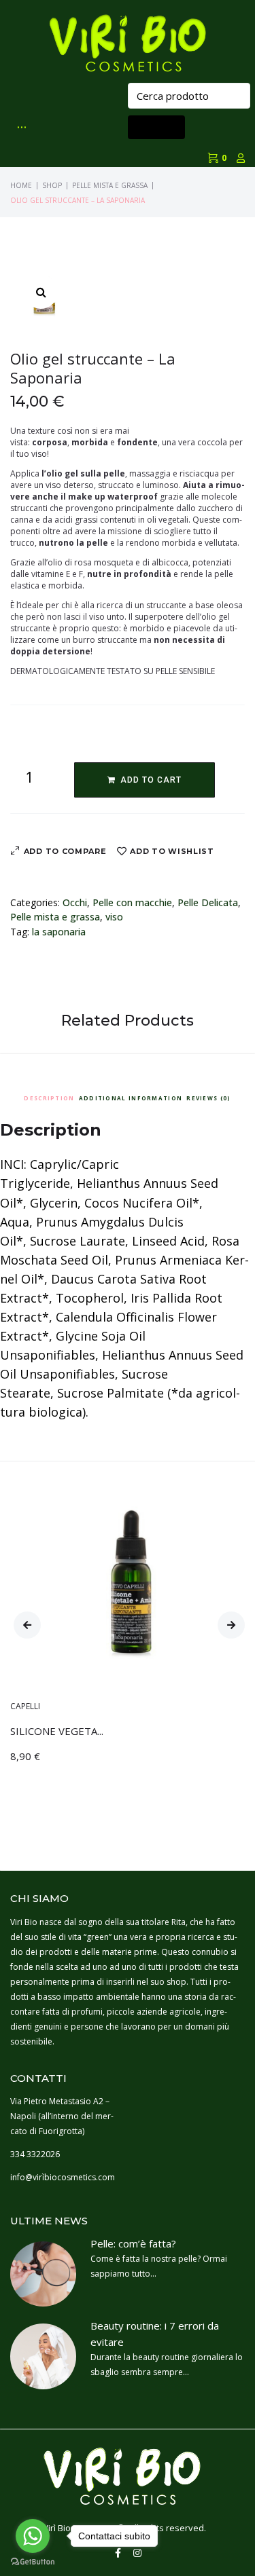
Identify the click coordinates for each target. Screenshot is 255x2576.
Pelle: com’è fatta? (133, 2243)
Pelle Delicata (208, 902)
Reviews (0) (208, 1098)
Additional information (131, 1098)
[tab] (49, 1096)
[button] (27, 1625)
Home (21, 185)
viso (114, 917)
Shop (52, 185)
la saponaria (59, 932)
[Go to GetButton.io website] (33, 2562)
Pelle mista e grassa (110, 185)
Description (49, 1098)
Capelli (25, 1706)
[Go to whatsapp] (33, 2536)
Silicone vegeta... (57, 1731)
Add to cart (151, 780)
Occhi (75, 902)
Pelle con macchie (132, 902)
